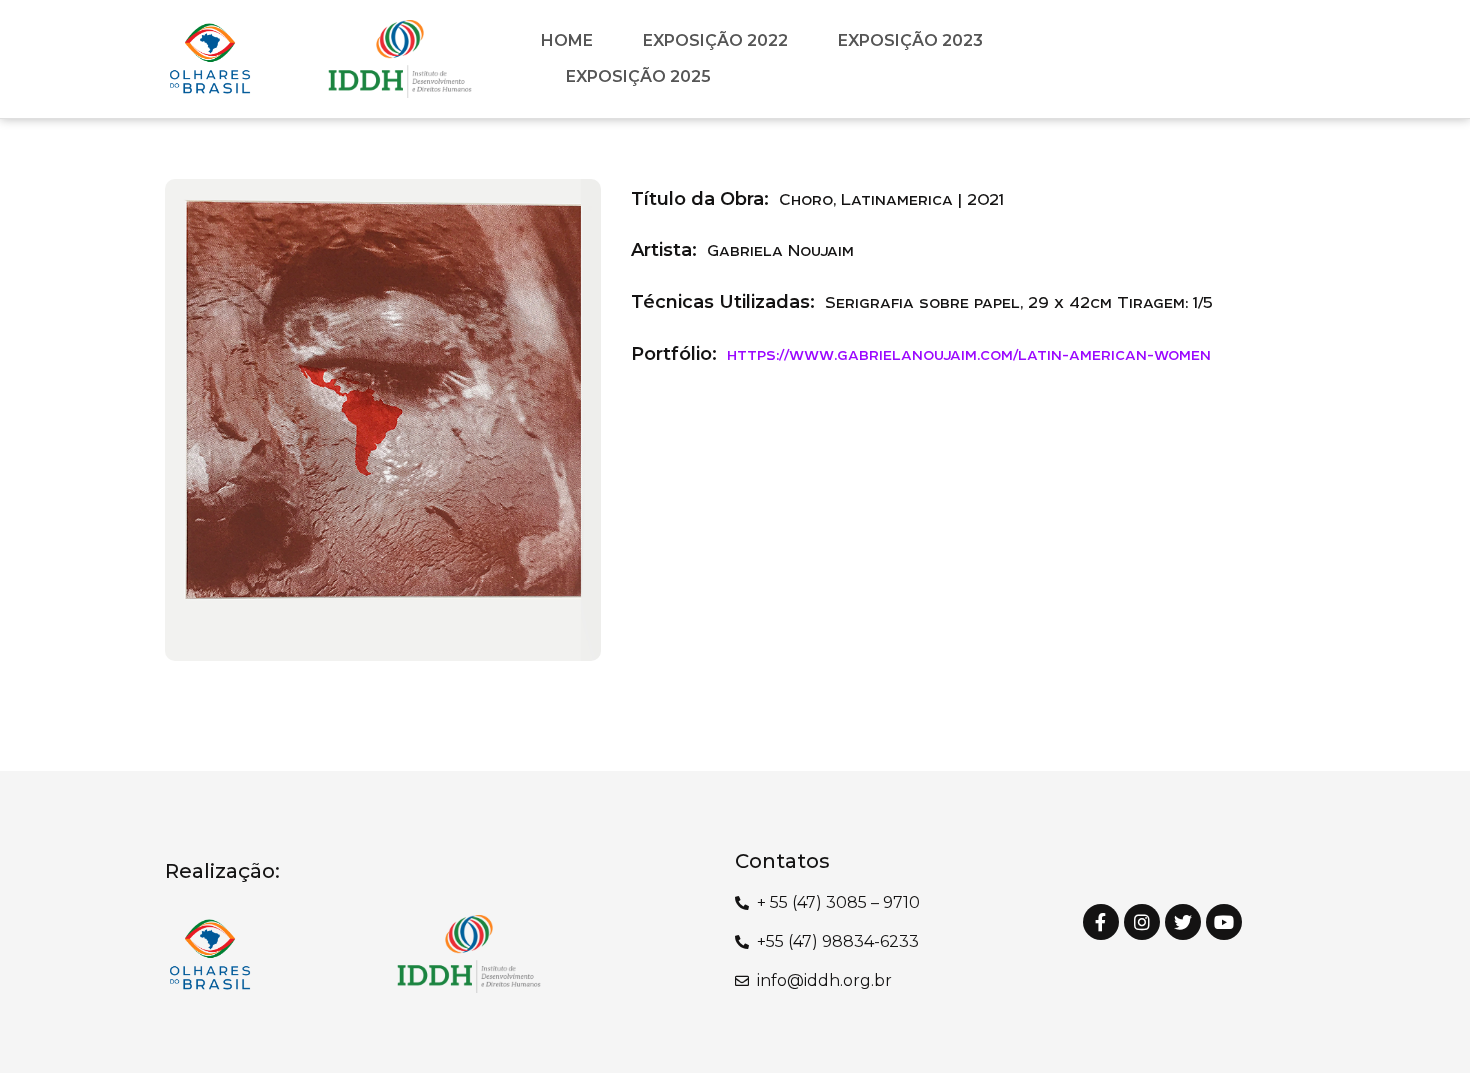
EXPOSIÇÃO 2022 (715, 40)
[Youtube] (1224, 922)
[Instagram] (1142, 922)
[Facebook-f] (1101, 922)
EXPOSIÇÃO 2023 (910, 40)
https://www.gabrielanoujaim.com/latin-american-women (969, 354)
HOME (567, 40)
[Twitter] (1183, 922)
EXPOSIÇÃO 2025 (638, 76)
